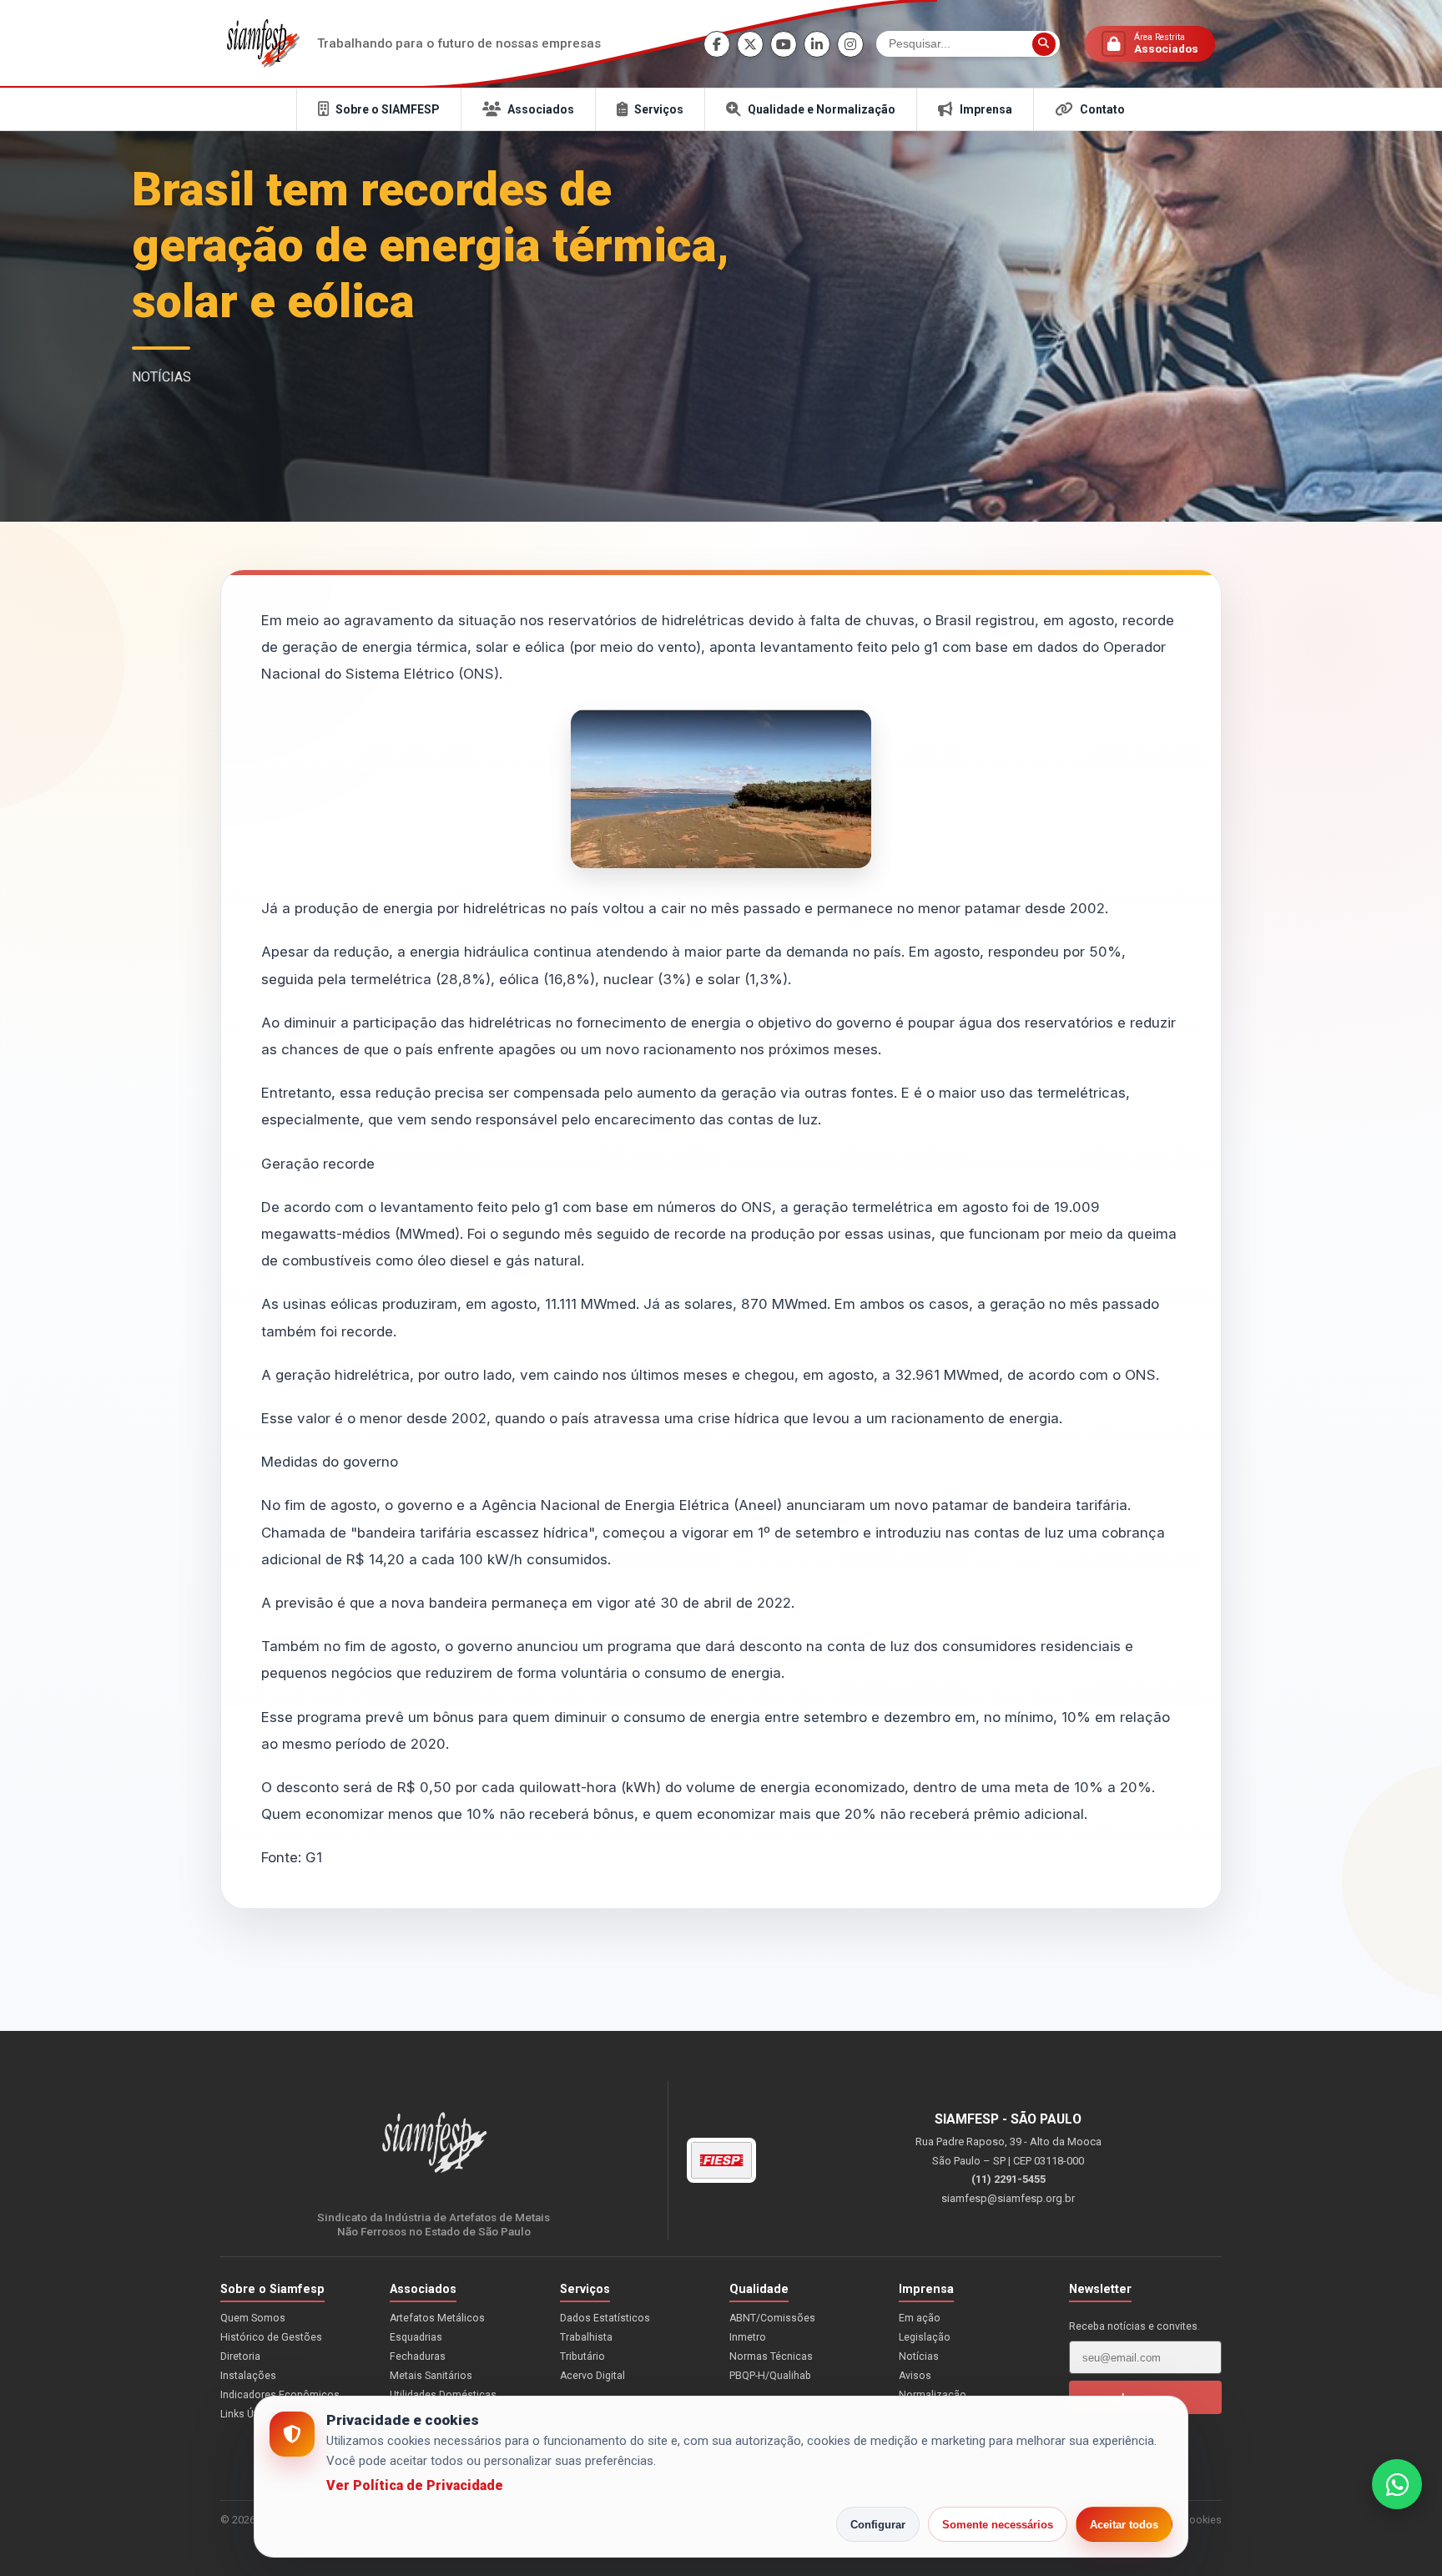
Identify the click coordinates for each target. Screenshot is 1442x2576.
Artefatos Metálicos (437, 2318)
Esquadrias (416, 2337)
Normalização (933, 2395)
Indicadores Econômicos (280, 2395)
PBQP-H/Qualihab (770, 2376)
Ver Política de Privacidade (415, 2485)
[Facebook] (717, 44)
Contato (1102, 109)
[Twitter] (750, 44)
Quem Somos (253, 2318)
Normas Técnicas (771, 2356)
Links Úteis (246, 2414)
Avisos (915, 2376)
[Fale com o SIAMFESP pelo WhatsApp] (1397, 2484)
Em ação (920, 2318)
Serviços (659, 109)
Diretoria (240, 2356)
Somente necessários (998, 2525)
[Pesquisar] (1044, 44)
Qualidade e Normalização (822, 109)
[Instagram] (850, 44)
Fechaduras (418, 2356)
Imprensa (986, 109)
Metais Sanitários (431, 2376)
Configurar (878, 2525)
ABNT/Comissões (772, 2318)
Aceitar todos (1124, 2525)
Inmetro (748, 2337)
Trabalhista (586, 2337)
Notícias (919, 2356)
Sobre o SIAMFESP (388, 109)
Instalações (248, 2376)
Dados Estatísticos (605, 2318)
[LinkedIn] (817, 44)
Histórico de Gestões (271, 2337)
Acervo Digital (592, 2376)
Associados (541, 109)
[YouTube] (784, 44)
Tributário (582, 2356)
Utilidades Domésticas (443, 2395)
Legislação (925, 2337)
